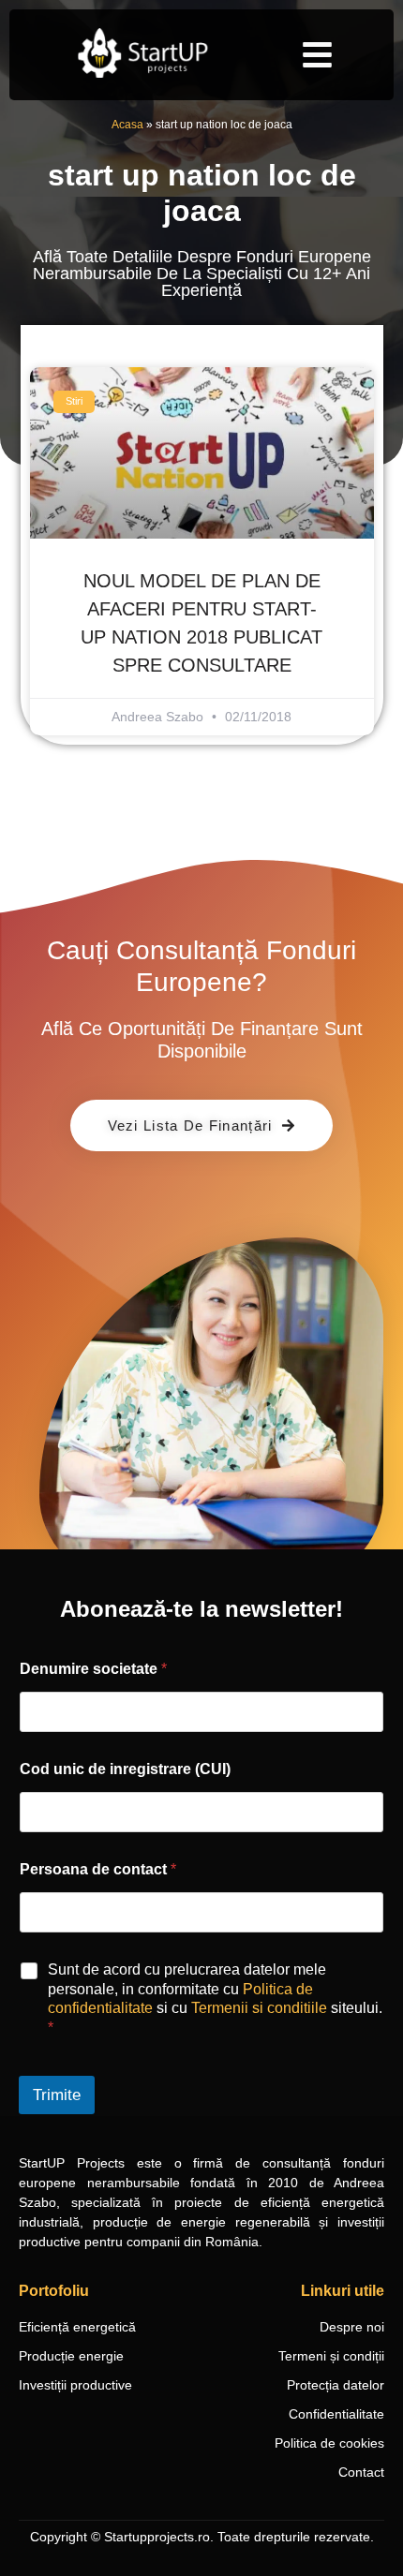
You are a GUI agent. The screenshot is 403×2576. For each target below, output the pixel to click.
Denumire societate (93, 1669)
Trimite (57, 2095)
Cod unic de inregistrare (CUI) (125, 1769)
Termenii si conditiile (259, 2008)
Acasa (127, 125)
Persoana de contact (98, 1869)
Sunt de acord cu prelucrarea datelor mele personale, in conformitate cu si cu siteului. (215, 1999)
